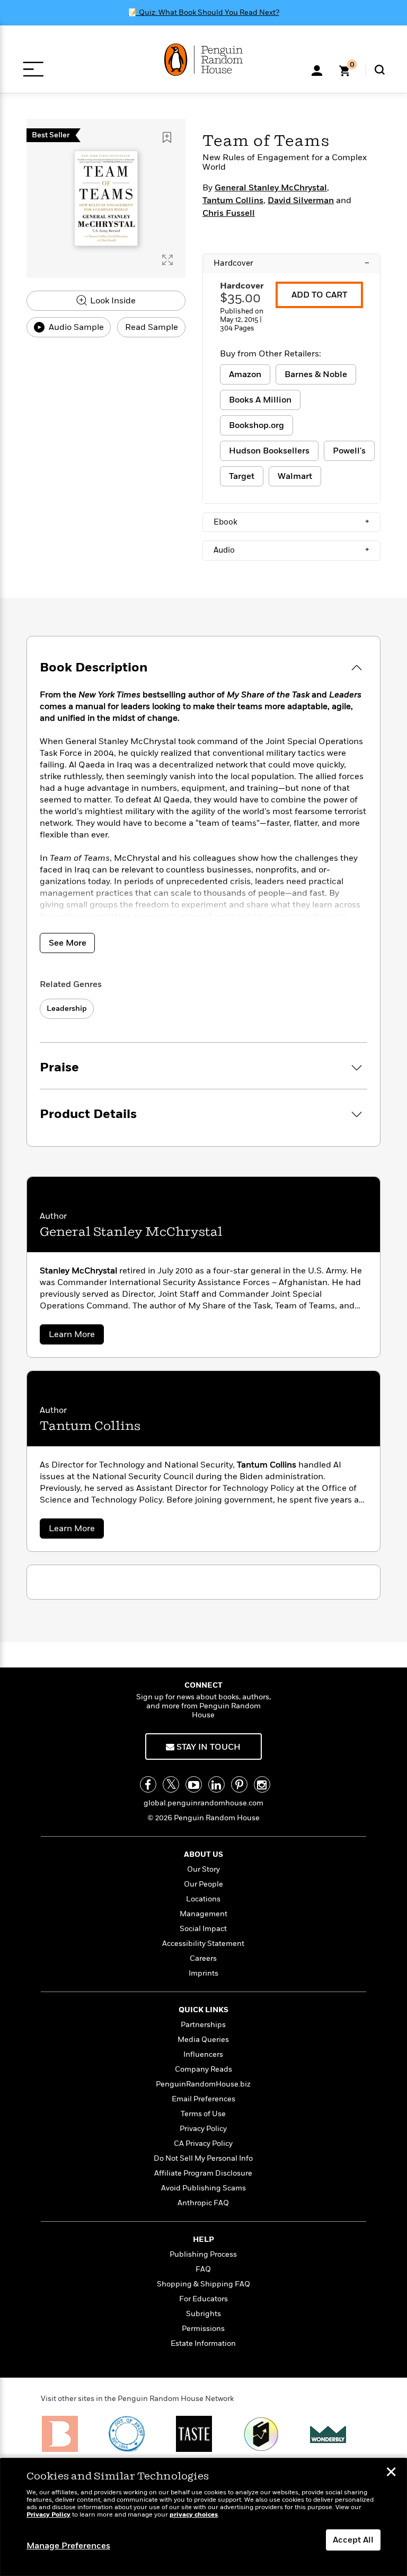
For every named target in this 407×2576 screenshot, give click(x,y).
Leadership (67, 1008)
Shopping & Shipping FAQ (203, 2284)
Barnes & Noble (316, 374)
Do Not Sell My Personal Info (203, 2158)
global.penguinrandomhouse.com (203, 1803)
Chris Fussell (229, 213)
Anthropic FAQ (203, 2203)
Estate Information (203, 2343)
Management (203, 1914)
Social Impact (203, 1929)
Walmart (295, 476)
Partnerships (203, 2025)
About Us (203, 1854)
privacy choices (194, 2515)
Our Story (203, 1869)
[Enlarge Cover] (167, 260)
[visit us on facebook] (148, 1784)
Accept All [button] (353, 2540)
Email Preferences (203, 2099)
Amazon (245, 374)
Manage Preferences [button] (68, 2546)
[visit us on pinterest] (239, 1784)
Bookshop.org (256, 425)
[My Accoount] (317, 69)
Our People (203, 1884)
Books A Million (260, 400)
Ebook (291, 522)
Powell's (349, 451)
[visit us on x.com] (171, 1784)
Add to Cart (319, 295)
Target (242, 476)
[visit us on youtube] (194, 1784)
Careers (203, 1958)
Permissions (203, 2329)
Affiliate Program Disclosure (203, 2173)
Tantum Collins (233, 200)
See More (68, 943)
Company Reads (203, 2069)
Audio (291, 550)
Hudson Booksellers (269, 451)
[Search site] (380, 70)
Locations (203, 1899)
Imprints (203, 1973)
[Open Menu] (33, 69)
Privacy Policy (203, 2129)
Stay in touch (207, 1747)
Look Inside (112, 301)
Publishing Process (203, 2254)
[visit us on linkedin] (216, 1784)
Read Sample (152, 327)
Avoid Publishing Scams (203, 2188)
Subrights (203, 2314)
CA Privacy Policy (203, 2143)
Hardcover (291, 263)
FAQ (203, 2269)
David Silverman (301, 200)
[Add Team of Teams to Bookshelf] (167, 137)
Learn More (76, 1336)
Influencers (203, 2054)
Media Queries (203, 2040)
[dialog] (203, 2517)
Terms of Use (203, 2114)
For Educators (203, 2299)
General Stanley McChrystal (271, 188)
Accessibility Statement (203, 1944)
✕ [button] (391, 2473)
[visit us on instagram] (262, 1784)
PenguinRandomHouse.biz (203, 2084)
